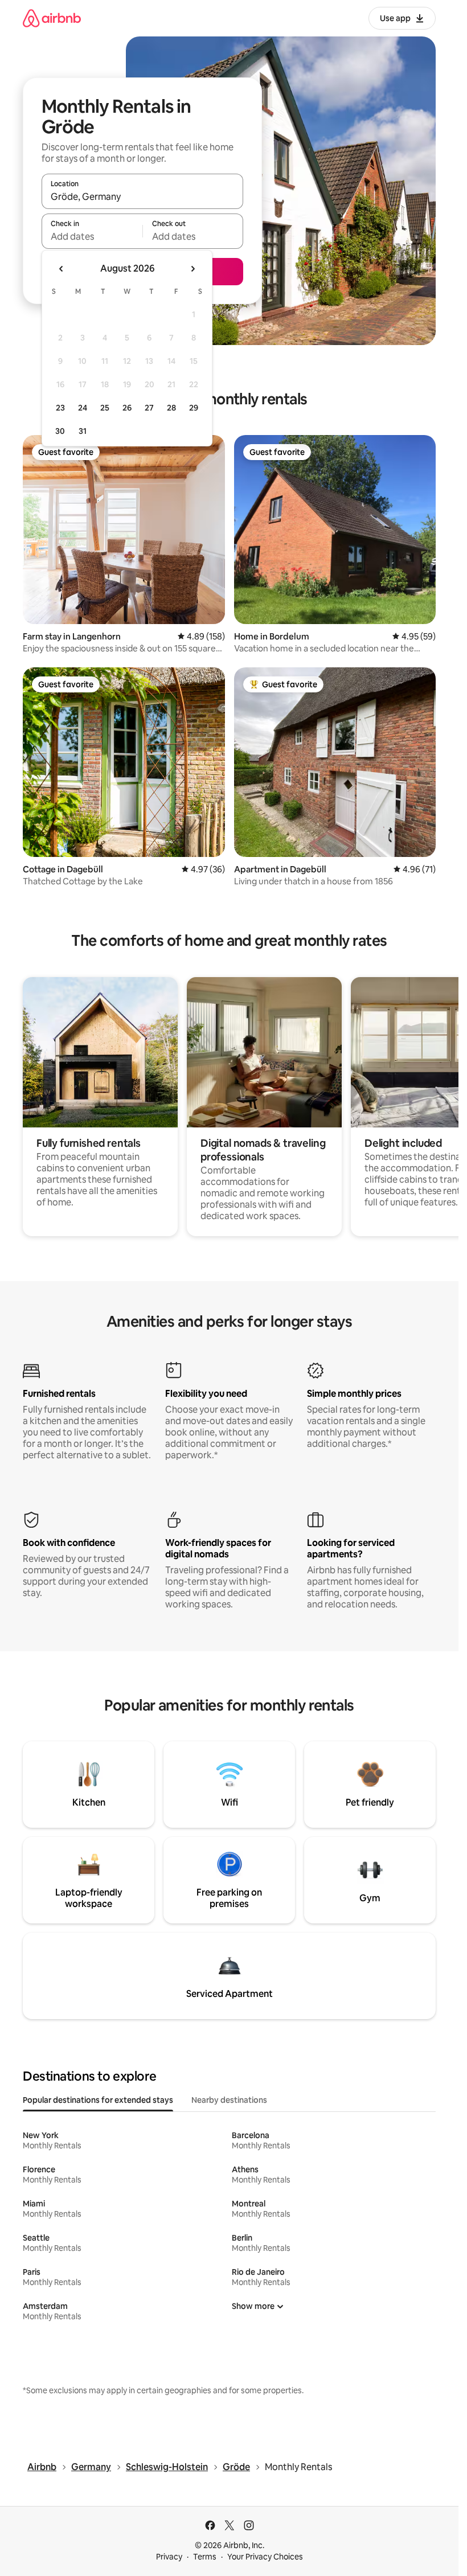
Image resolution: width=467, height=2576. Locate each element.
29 (194, 408)
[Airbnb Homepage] (52, 18)
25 (105, 408)
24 (83, 408)
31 (83, 431)
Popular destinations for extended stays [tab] (98, 2100)
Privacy (169, 2557)
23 (60, 408)
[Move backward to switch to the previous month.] (62, 269)
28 (171, 408)
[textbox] (92, 236)
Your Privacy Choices (265, 2557)
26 (127, 408)
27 (149, 408)
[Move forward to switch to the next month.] (192, 269)
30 (60, 431)
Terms (205, 2557)
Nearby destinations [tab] (229, 2100)
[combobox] (142, 196)
